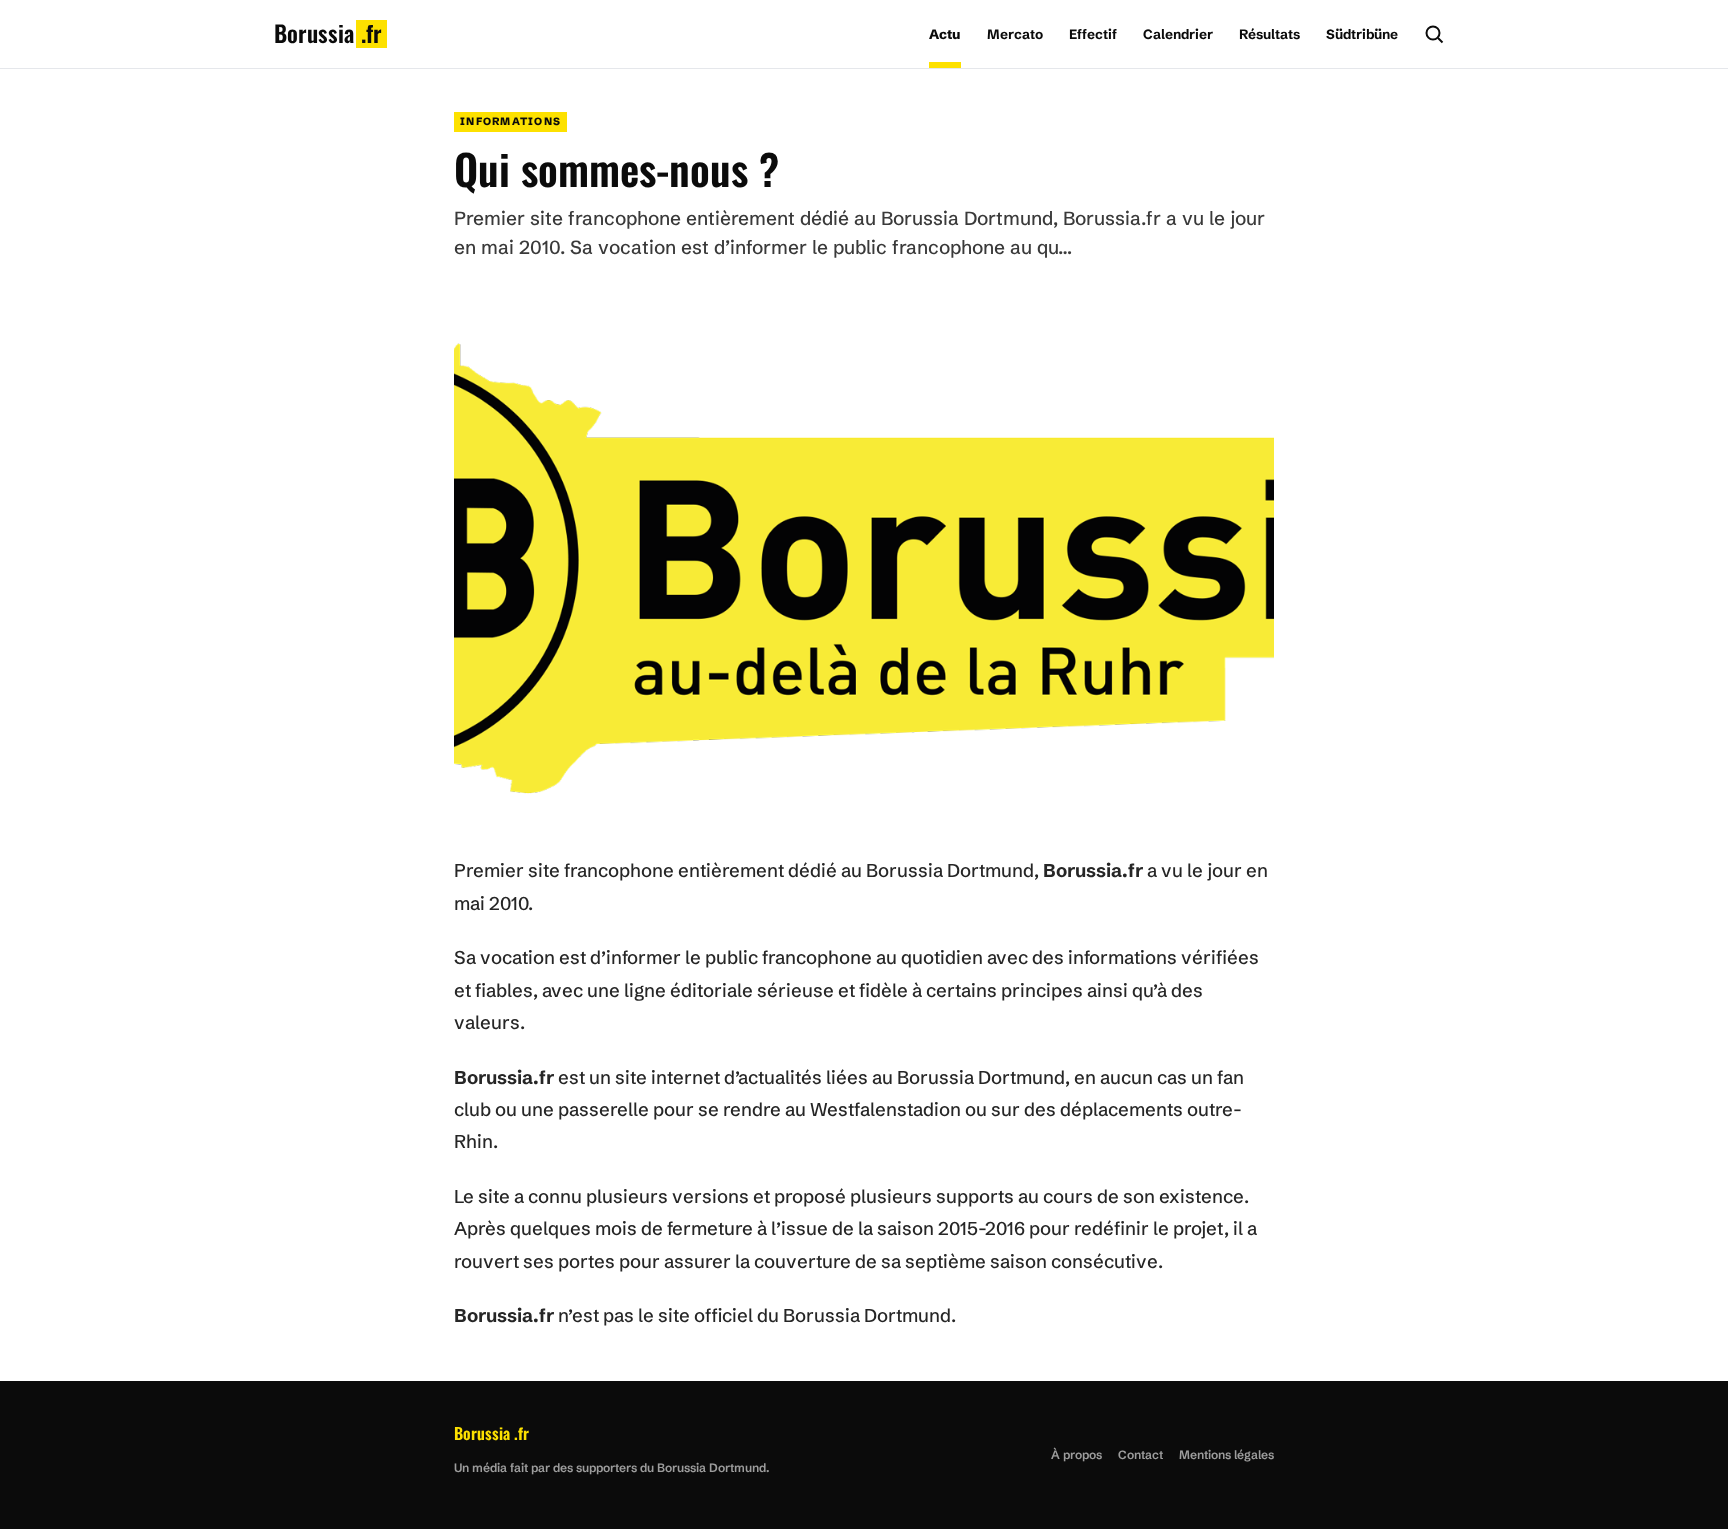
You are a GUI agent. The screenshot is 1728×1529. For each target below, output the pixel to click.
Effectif (1093, 34)
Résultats (1269, 34)
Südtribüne (1362, 34)
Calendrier (1178, 34)
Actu (945, 34)
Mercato (1015, 34)
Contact (1140, 1454)
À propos (1076, 1454)
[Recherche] (1434, 34)
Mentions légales (1226, 1454)
